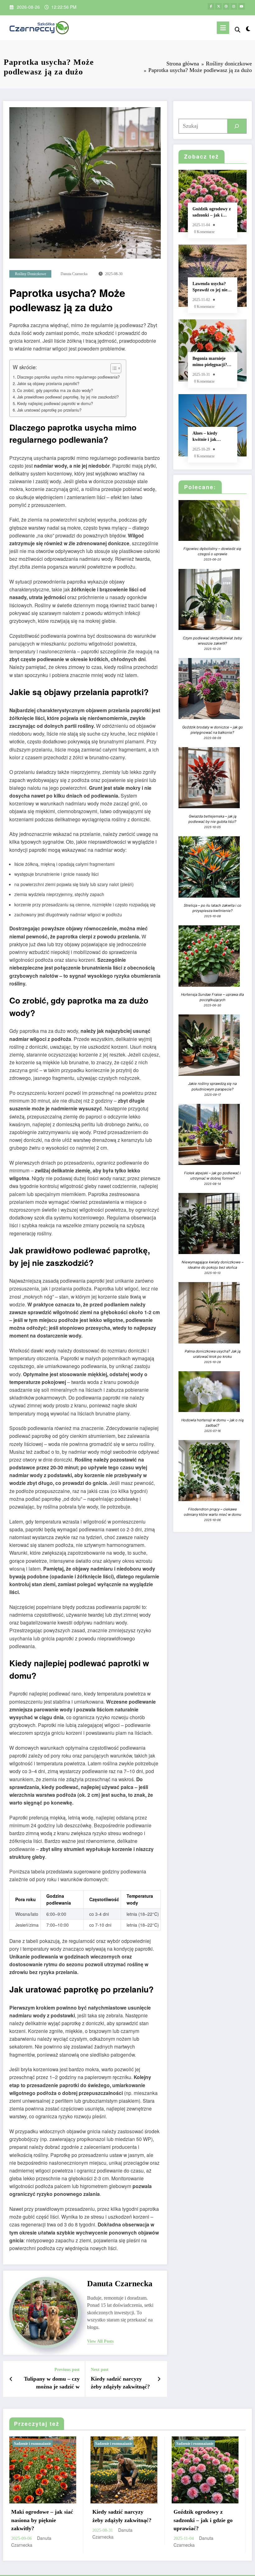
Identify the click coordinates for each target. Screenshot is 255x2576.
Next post (100, 2370)
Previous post (67, 2370)
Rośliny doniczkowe (30, 274)
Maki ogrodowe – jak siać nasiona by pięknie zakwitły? (42, 2520)
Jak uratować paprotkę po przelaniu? (49, 410)
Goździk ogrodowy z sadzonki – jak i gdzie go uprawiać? (212, 212)
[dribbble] (226, 6)
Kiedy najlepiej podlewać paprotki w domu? (55, 403)
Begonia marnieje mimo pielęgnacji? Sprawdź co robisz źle (210, 362)
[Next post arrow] (159, 2379)
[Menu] (223, 28)
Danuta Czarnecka (74, 274)
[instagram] (234, 6)
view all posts (100, 2341)
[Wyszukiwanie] (238, 29)
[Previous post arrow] (11, 2379)
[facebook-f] (211, 6)
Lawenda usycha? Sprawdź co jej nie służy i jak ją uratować (210, 287)
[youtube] (241, 6)
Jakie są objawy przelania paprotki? (48, 384)
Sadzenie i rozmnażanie (32, 2444)
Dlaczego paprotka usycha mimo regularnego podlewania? (68, 377)
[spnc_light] (248, 29)
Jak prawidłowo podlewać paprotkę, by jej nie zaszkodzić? (68, 397)
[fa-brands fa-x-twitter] (218, 6)
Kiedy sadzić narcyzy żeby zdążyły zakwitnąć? (120, 2383)
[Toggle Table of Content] (113, 368)
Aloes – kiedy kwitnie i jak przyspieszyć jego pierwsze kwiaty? (209, 437)
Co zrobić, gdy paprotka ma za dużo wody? (55, 390)
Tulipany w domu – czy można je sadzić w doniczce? (52, 2383)
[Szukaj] (237, 126)
